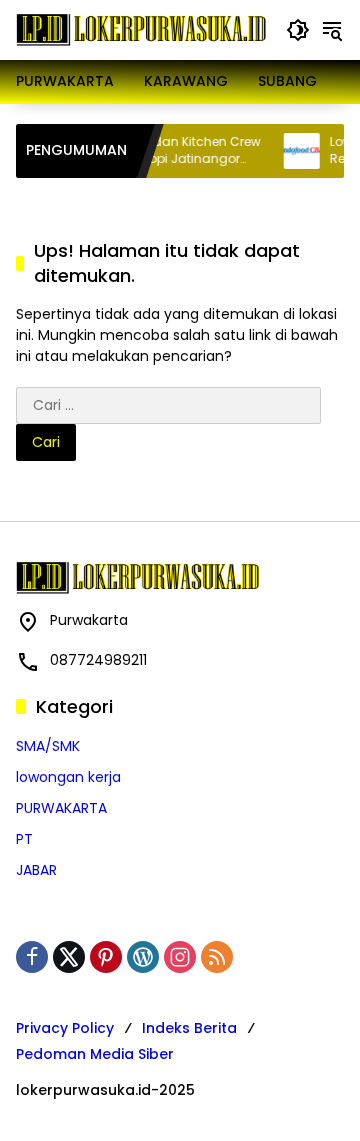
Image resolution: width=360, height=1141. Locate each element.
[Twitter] (69, 957)
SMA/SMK (48, 746)
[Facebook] (32, 957)
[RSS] (217, 957)
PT (24, 839)
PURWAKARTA (61, 808)
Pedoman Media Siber (95, 1054)
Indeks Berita (189, 1028)
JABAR (36, 870)
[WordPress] (143, 957)
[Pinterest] (106, 957)
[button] (298, 30)
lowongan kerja (68, 777)
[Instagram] (180, 957)
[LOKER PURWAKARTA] (141, 29)
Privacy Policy (65, 1028)
